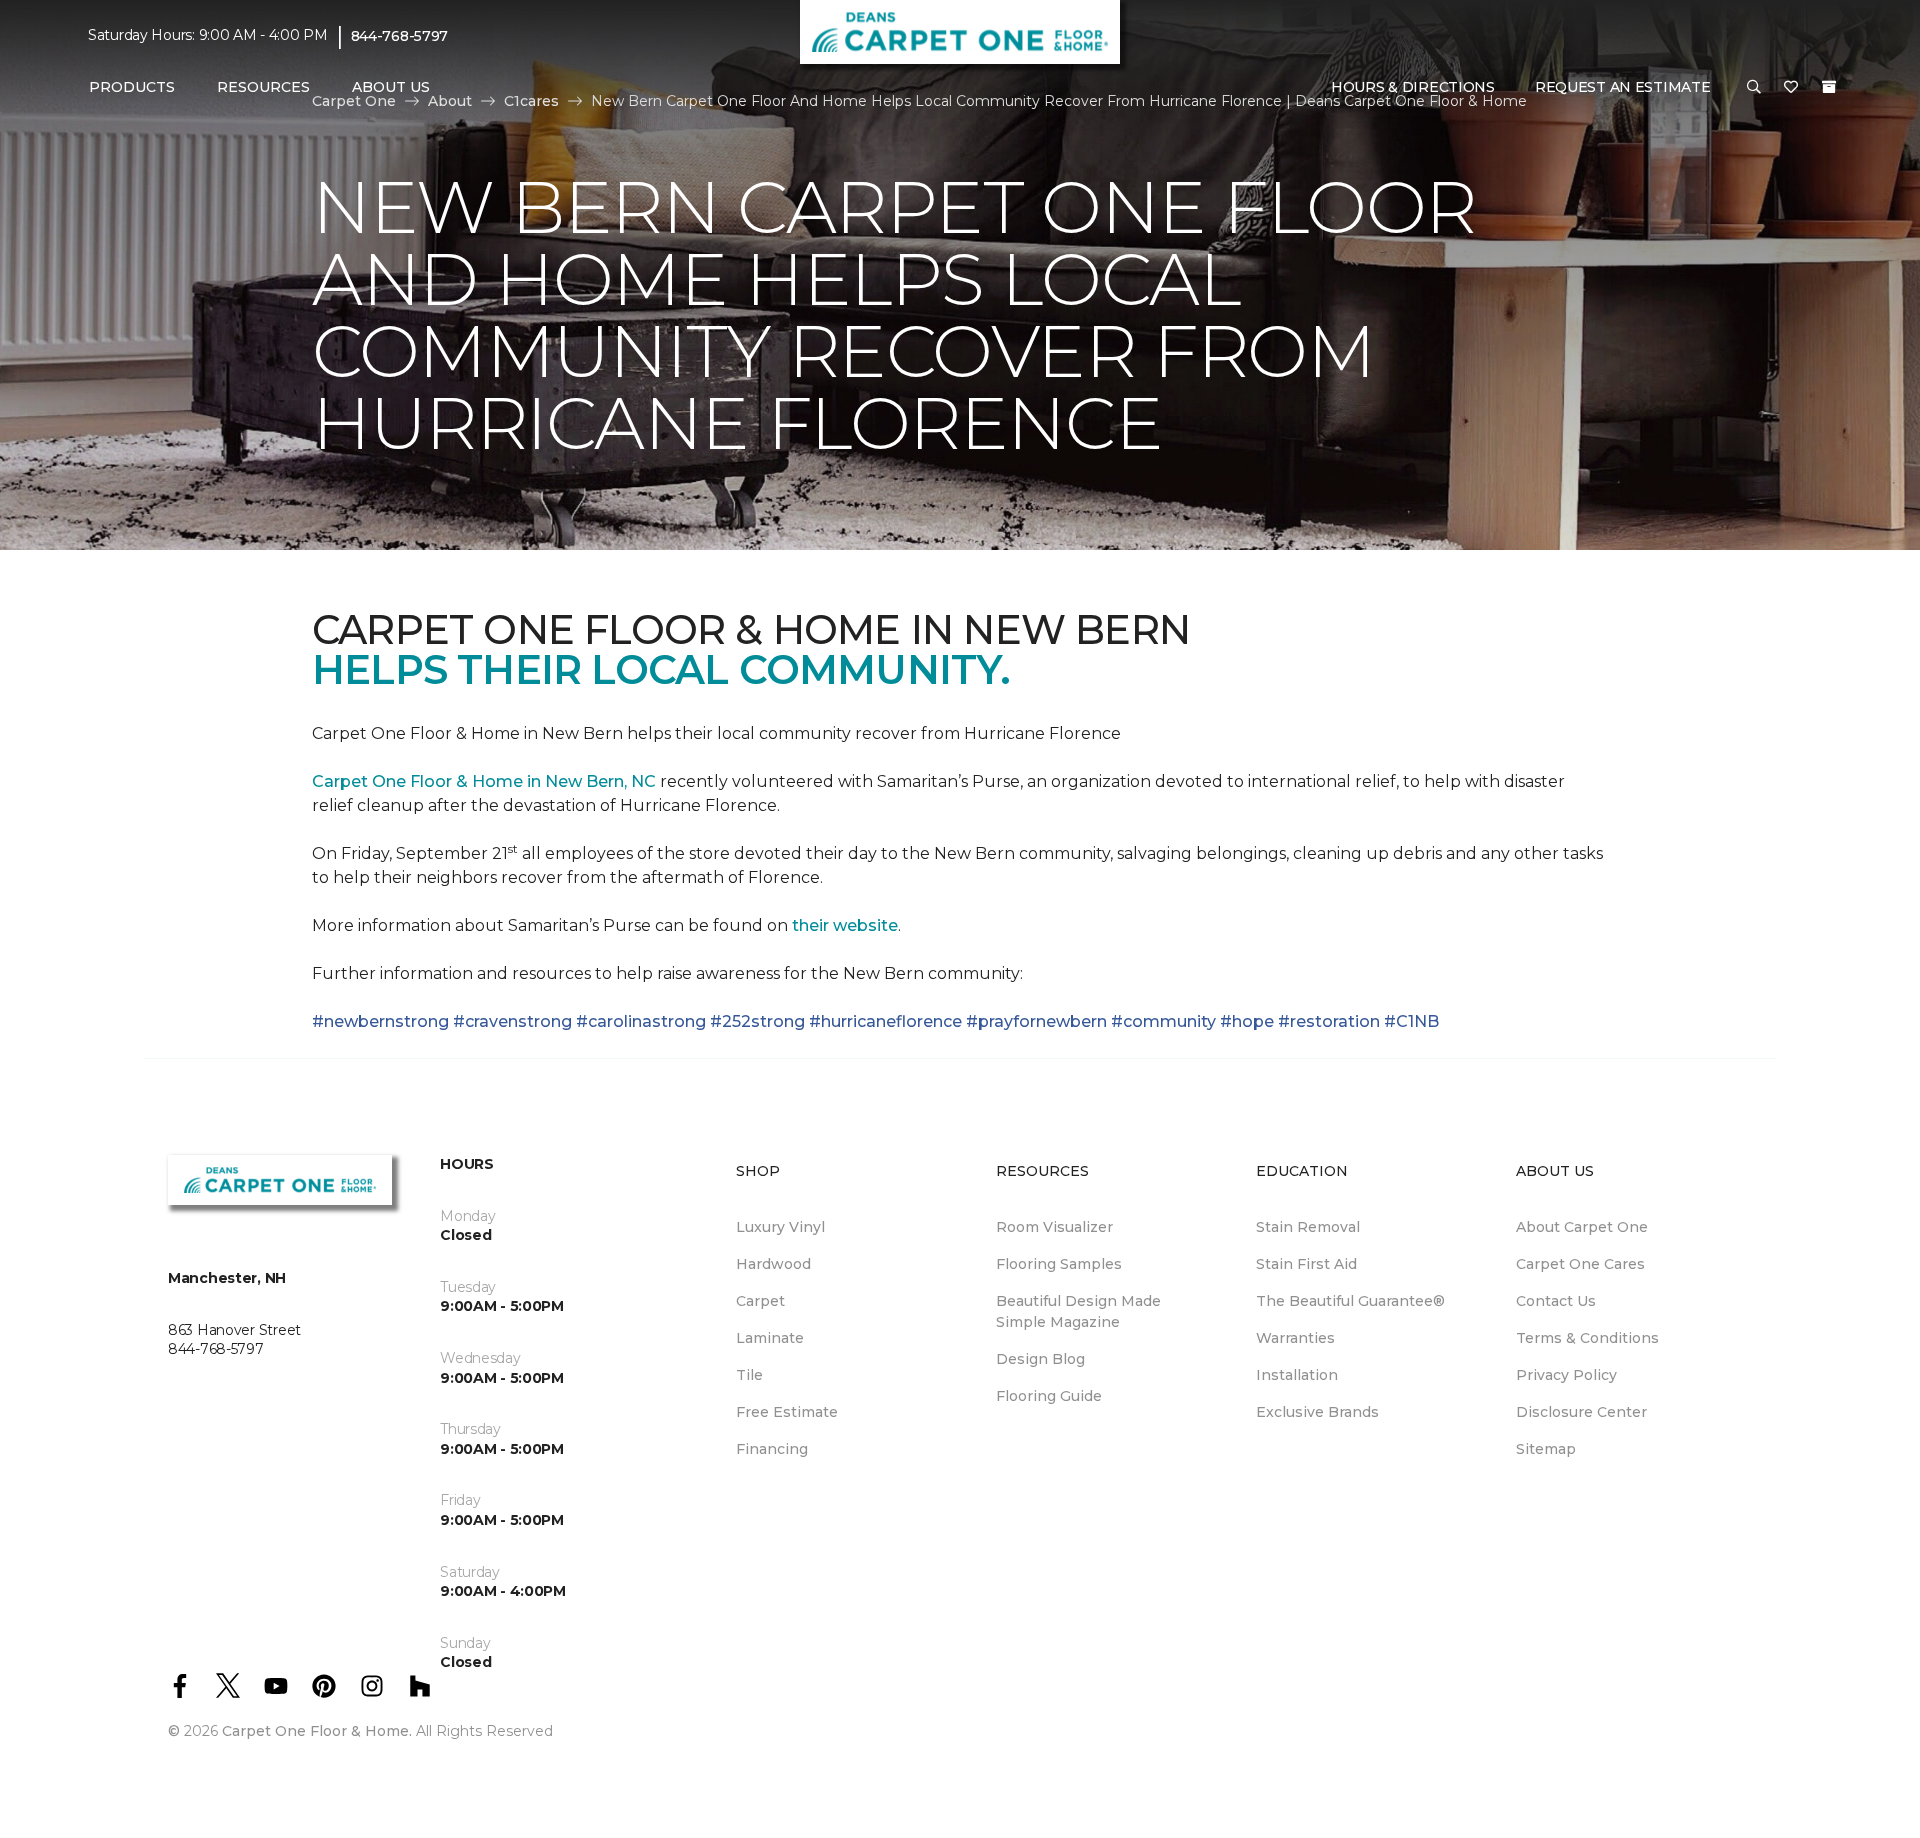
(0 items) (1829, 87)
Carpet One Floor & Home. (317, 1731)
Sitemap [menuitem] (1546, 1449)
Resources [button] (263, 87)
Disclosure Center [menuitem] (1581, 1412)
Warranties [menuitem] (1295, 1338)
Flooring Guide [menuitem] (1049, 1396)
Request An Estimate (1623, 87)
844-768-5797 (400, 36)
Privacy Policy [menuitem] (1566, 1375)
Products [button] (132, 87)
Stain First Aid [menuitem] (1306, 1264)
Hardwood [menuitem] (773, 1264)
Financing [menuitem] (772, 1449)
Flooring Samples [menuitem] (1059, 1264)
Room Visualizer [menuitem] (1054, 1227)
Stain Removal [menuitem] (1308, 1227)
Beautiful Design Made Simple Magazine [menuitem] (1078, 1311)
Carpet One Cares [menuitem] (1580, 1264)
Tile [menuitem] (749, 1375)
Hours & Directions (1413, 87)
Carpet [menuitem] (760, 1301)
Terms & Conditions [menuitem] (1587, 1338)
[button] (1754, 88)
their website (845, 925)
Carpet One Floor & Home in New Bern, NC (484, 781)
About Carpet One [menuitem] (1582, 1227)
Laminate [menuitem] (770, 1338)
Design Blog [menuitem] (1040, 1359)
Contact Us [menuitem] (1556, 1301)
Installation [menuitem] (1297, 1375)
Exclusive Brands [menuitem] (1317, 1412)
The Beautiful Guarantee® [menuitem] (1350, 1301)
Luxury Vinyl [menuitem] (780, 1227)
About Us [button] (391, 87)
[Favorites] (1791, 88)
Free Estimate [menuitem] (787, 1412)
